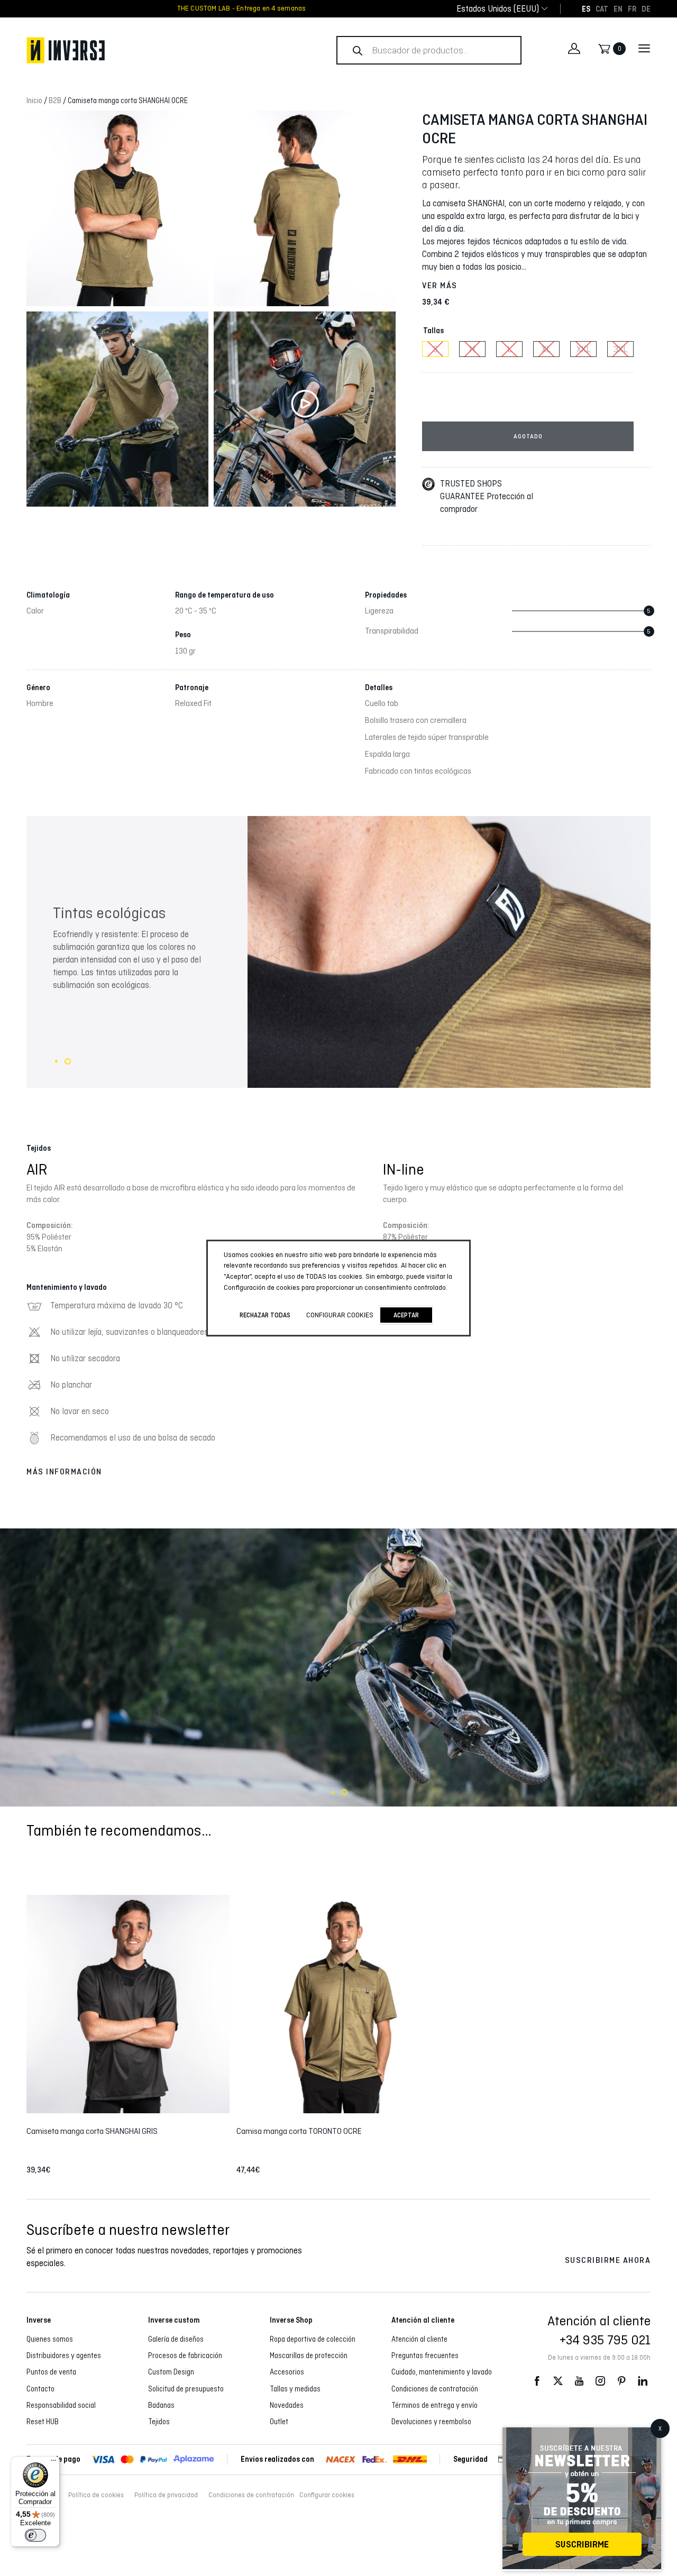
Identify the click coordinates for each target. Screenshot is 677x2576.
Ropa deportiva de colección (313, 2339)
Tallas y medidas (295, 2389)
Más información (64, 1472)
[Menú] (53, 2463)
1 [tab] (56, 1061)
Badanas (161, 2405)
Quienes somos (50, 2339)
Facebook (537, 2381)
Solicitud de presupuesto (186, 2389)
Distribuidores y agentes (64, 2355)
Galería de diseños (176, 2339)
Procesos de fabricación (185, 2355)
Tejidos (159, 2422)
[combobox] (498, 9)
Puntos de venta (51, 2372)
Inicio (34, 100)
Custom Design (171, 2372)
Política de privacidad (166, 2495)
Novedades (287, 2405)
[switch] (35, 2535)
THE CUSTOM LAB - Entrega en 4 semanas (242, 8)
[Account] (574, 49)
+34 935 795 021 (605, 2340)
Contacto (40, 2389)
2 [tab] (68, 1061)
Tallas (433, 331)
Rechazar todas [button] (265, 1315)
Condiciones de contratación (435, 2389)
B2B (55, 100)
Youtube (579, 2381)
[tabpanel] (338, 952)
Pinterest (621, 2381)
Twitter (558, 2381)
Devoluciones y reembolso (431, 2422)
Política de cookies (96, 2495)
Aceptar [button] (406, 1315)
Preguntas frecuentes (425, 2355)
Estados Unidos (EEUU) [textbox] (498, 9)
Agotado (528, 436)
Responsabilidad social (61, 2405)
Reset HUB (43, 2422)
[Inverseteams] (156, 50)
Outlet (279, 2422)
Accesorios (287, 2372)
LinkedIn (643, 2381)
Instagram (600, 2381)
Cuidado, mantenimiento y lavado (442, 2372)
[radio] (435, 349)
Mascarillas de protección (309, 2355)
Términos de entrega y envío (434, 2405)
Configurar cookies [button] (327, 2495)
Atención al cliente (419, 2339)
